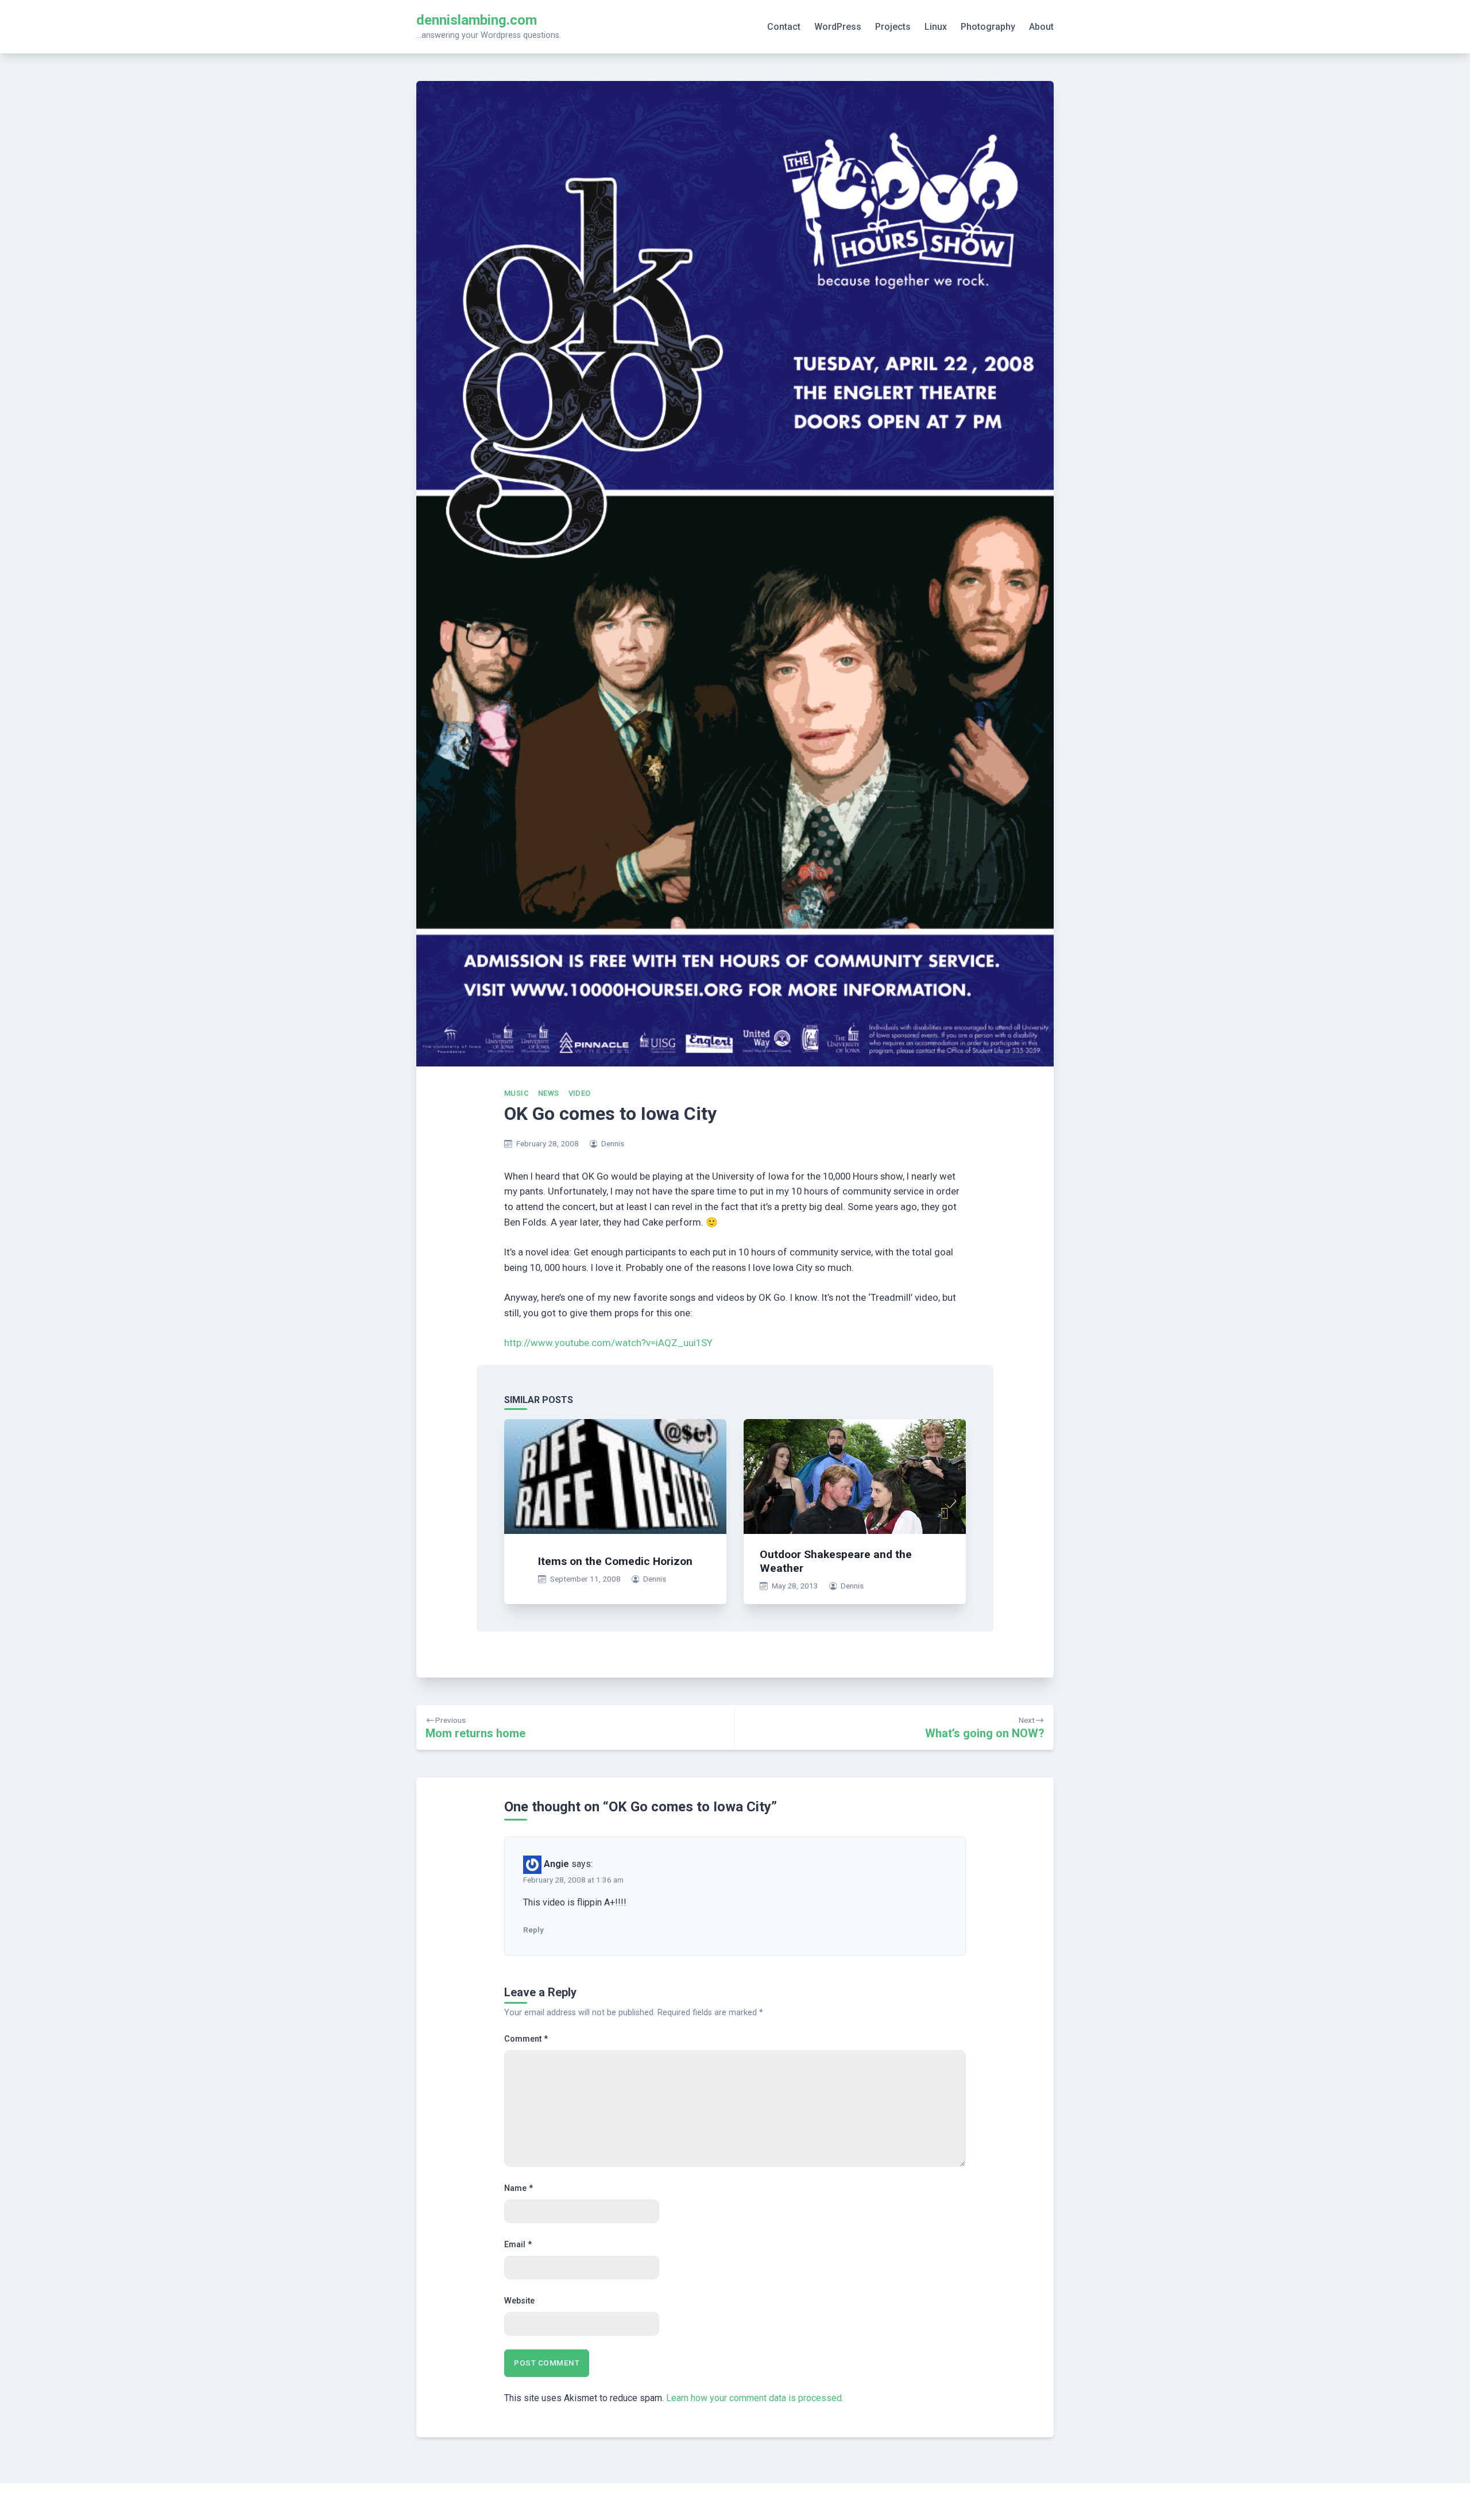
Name (519, 2188)
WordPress (838, 27)
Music (517, 1093)
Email (518, 2245)
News (549, 1093)
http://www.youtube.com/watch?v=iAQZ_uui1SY (608, 1343)
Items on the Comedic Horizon (615, 1561)
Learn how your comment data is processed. (755, 2398)
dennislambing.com (477, 20)
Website (519, 2301)
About (1041, 27)
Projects (893, 27)
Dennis (613, 1143)
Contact (784, 27)
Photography (988, 27)
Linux (936, 27)
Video (580, 1093)
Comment (526, 2039)
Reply (533, 1930)
